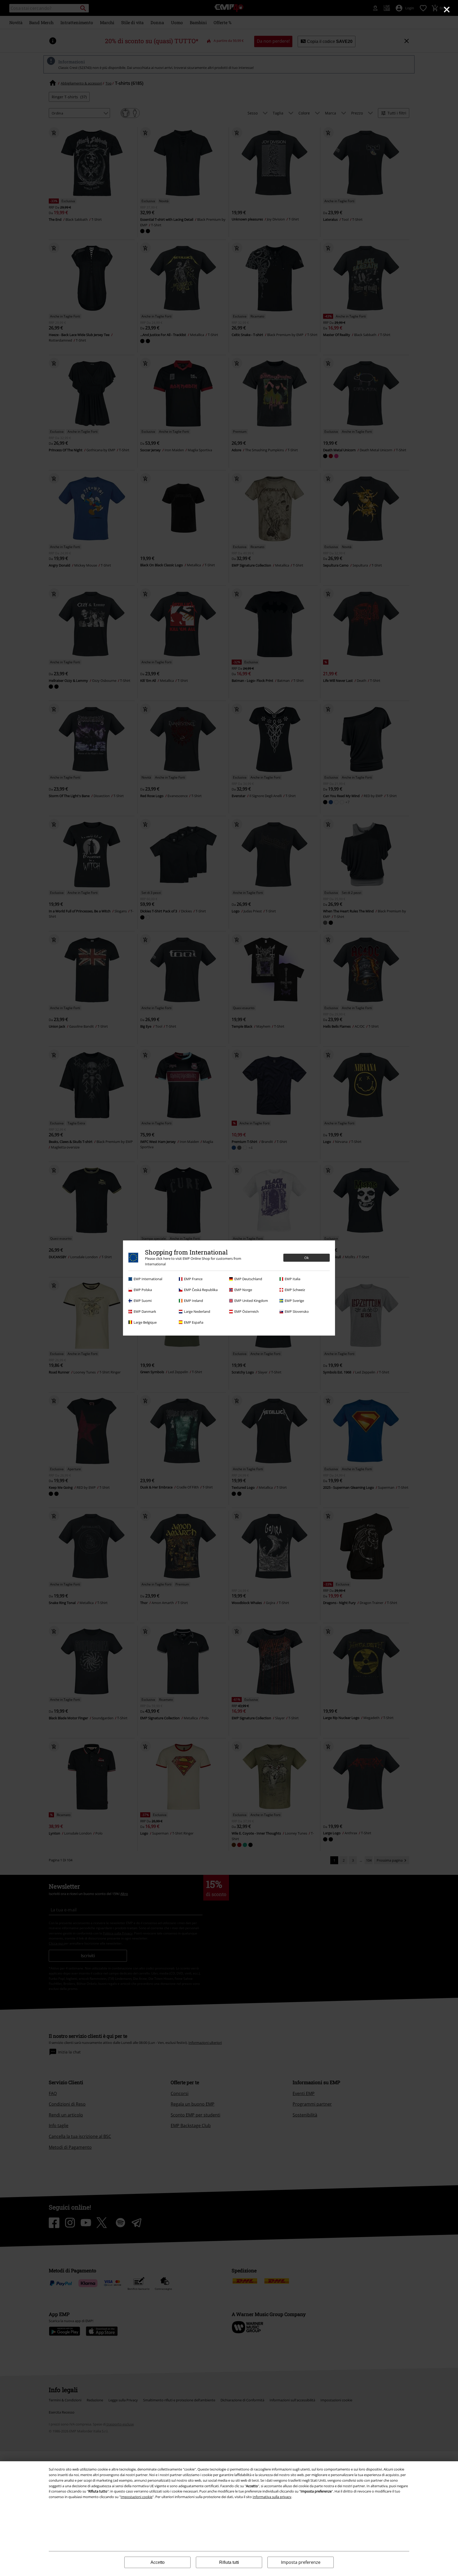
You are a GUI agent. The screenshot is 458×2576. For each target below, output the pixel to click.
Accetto (158, 2562)
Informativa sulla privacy (272, 2497)
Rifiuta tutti (229, 2562)
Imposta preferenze (301, 2562)
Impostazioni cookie (136, 2497)
